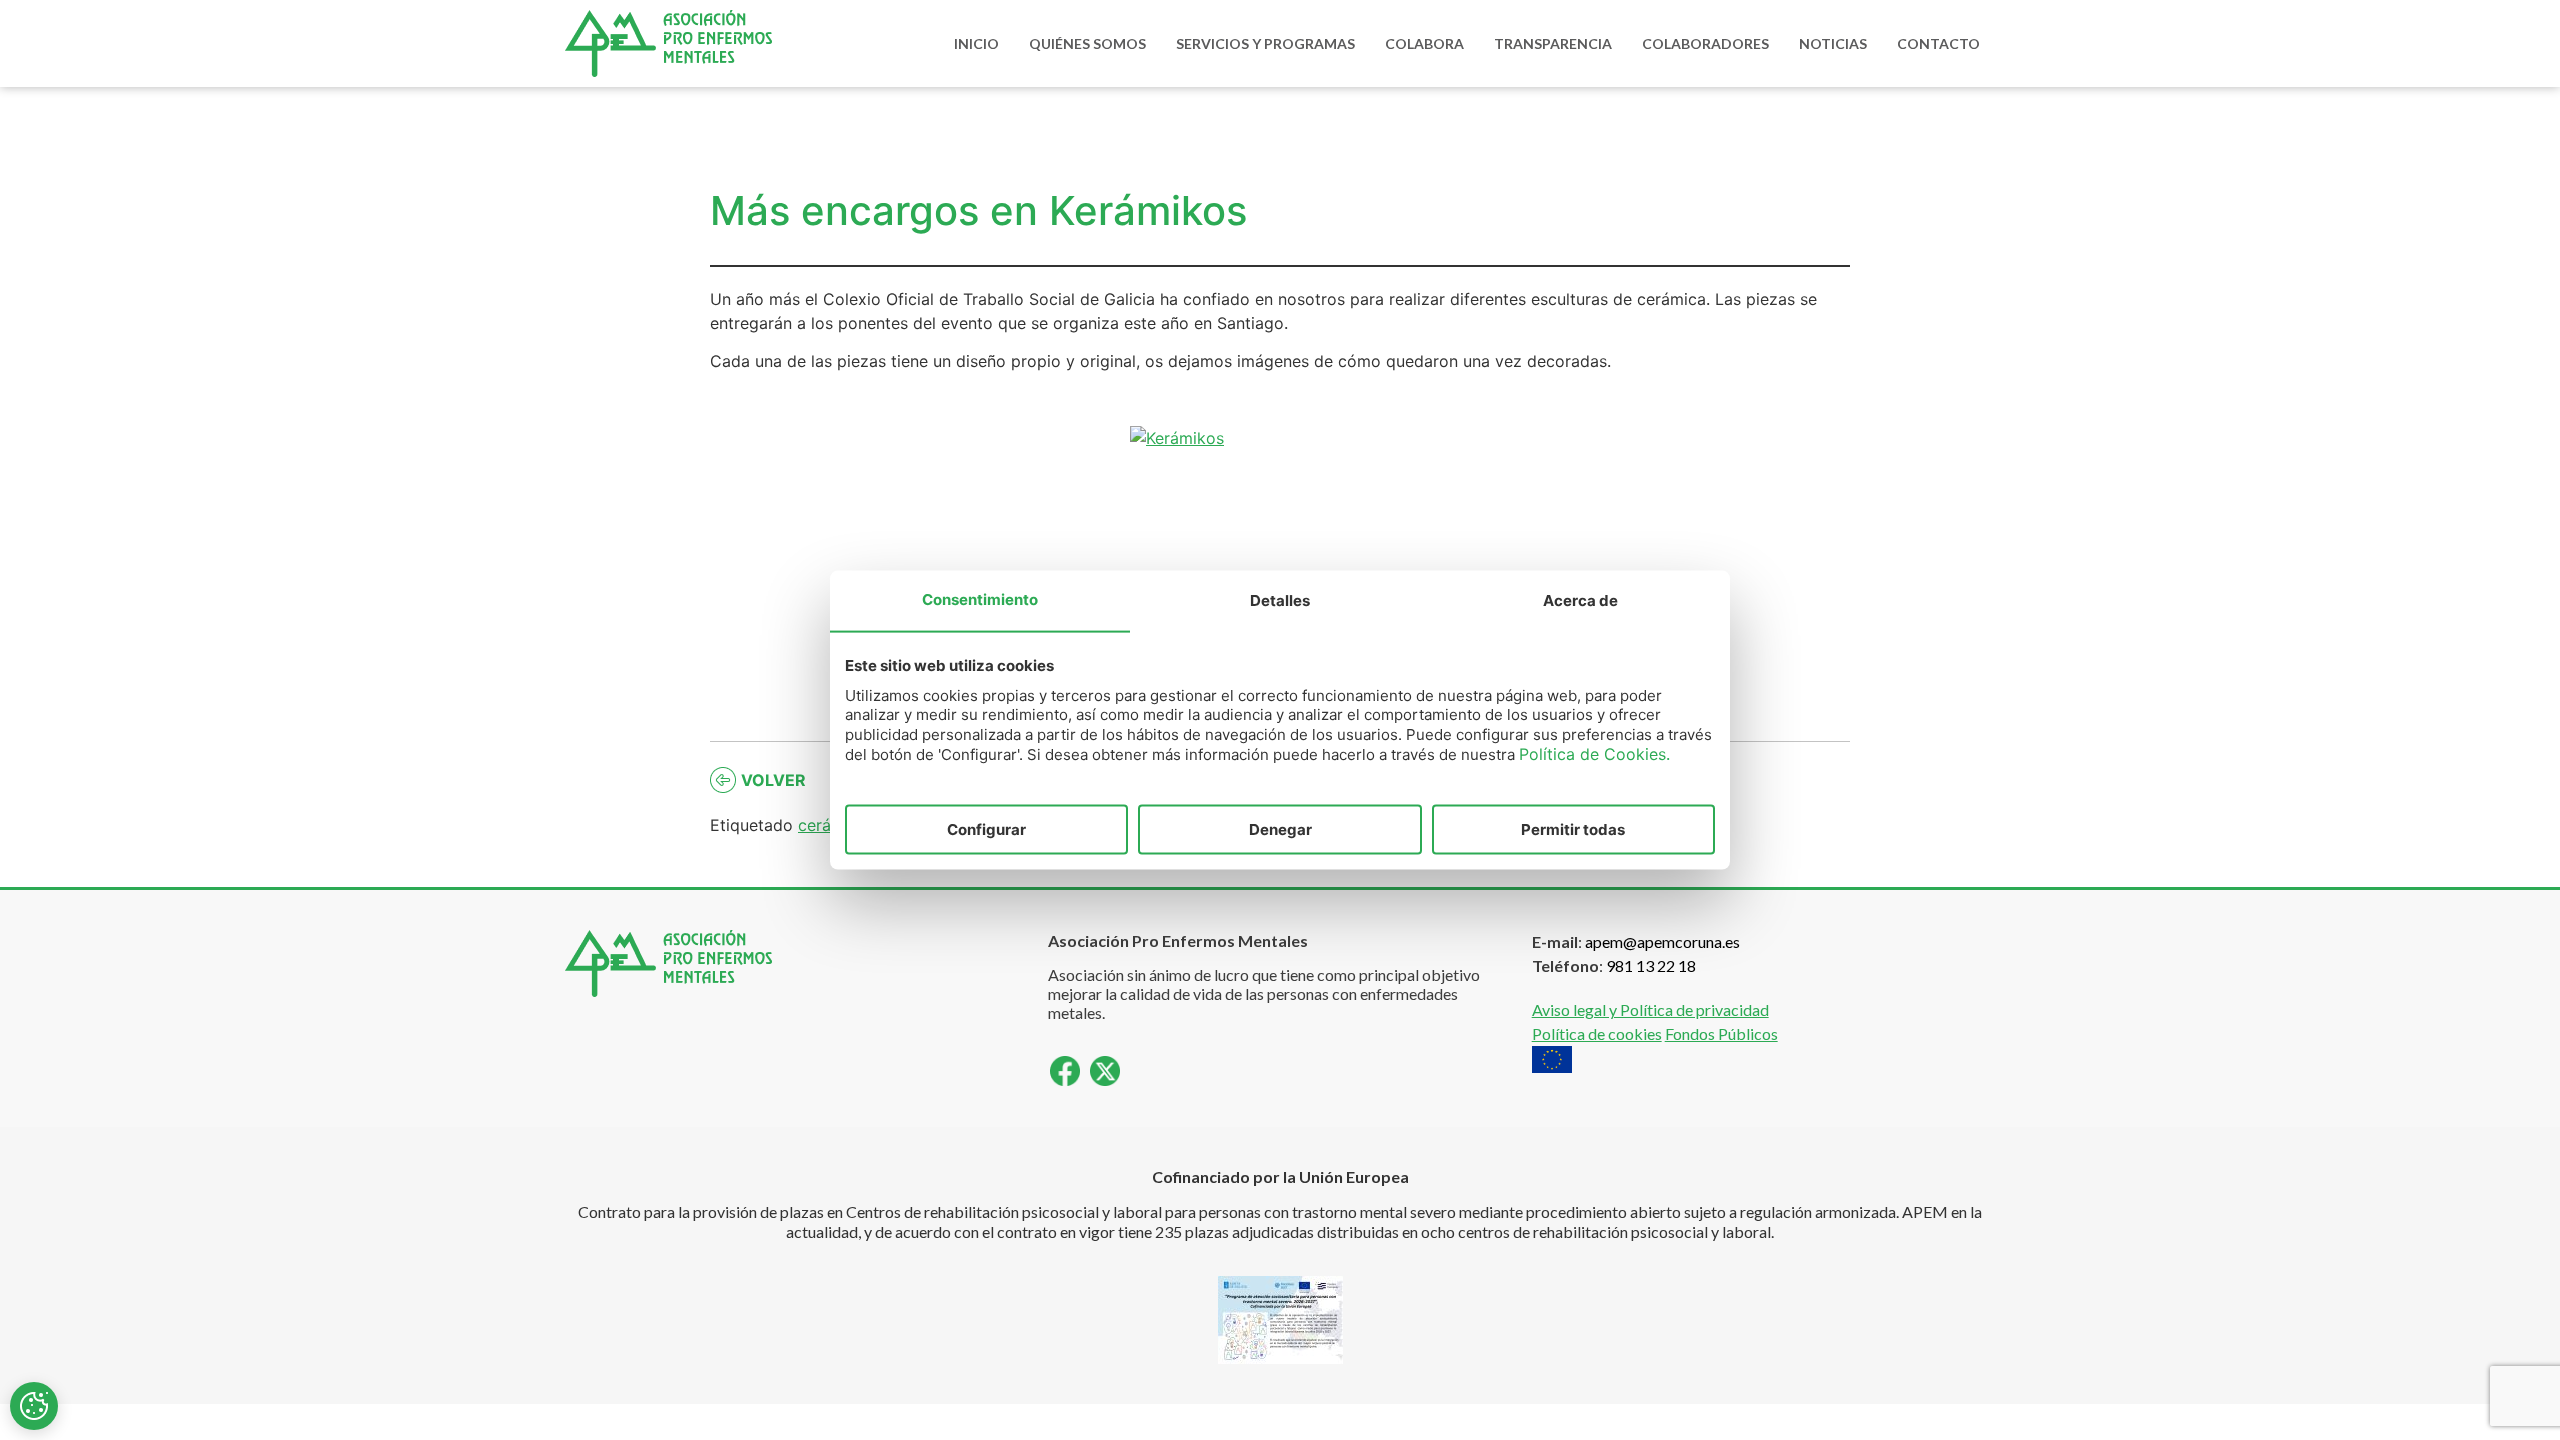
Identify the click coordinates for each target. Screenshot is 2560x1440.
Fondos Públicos (1721, 1033)
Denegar (1280, 828)
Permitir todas (1573, 828)
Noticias (1833, 43)
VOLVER (773, 780)
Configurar (986, 828)
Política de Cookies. (1594, 754)
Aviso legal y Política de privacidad (1650, 1009)
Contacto (1938, 43)
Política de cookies (1597, 1033)
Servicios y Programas (1265, 43)
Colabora (1424, 43)
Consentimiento (980, 598)
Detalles (1280, 599)
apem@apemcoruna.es (1662, 941)
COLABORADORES (1705, 43)
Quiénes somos (1087, 43)
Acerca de (1580, 599)
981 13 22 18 (1651, 965)
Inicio (976, 43)
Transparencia (1553, 43)
